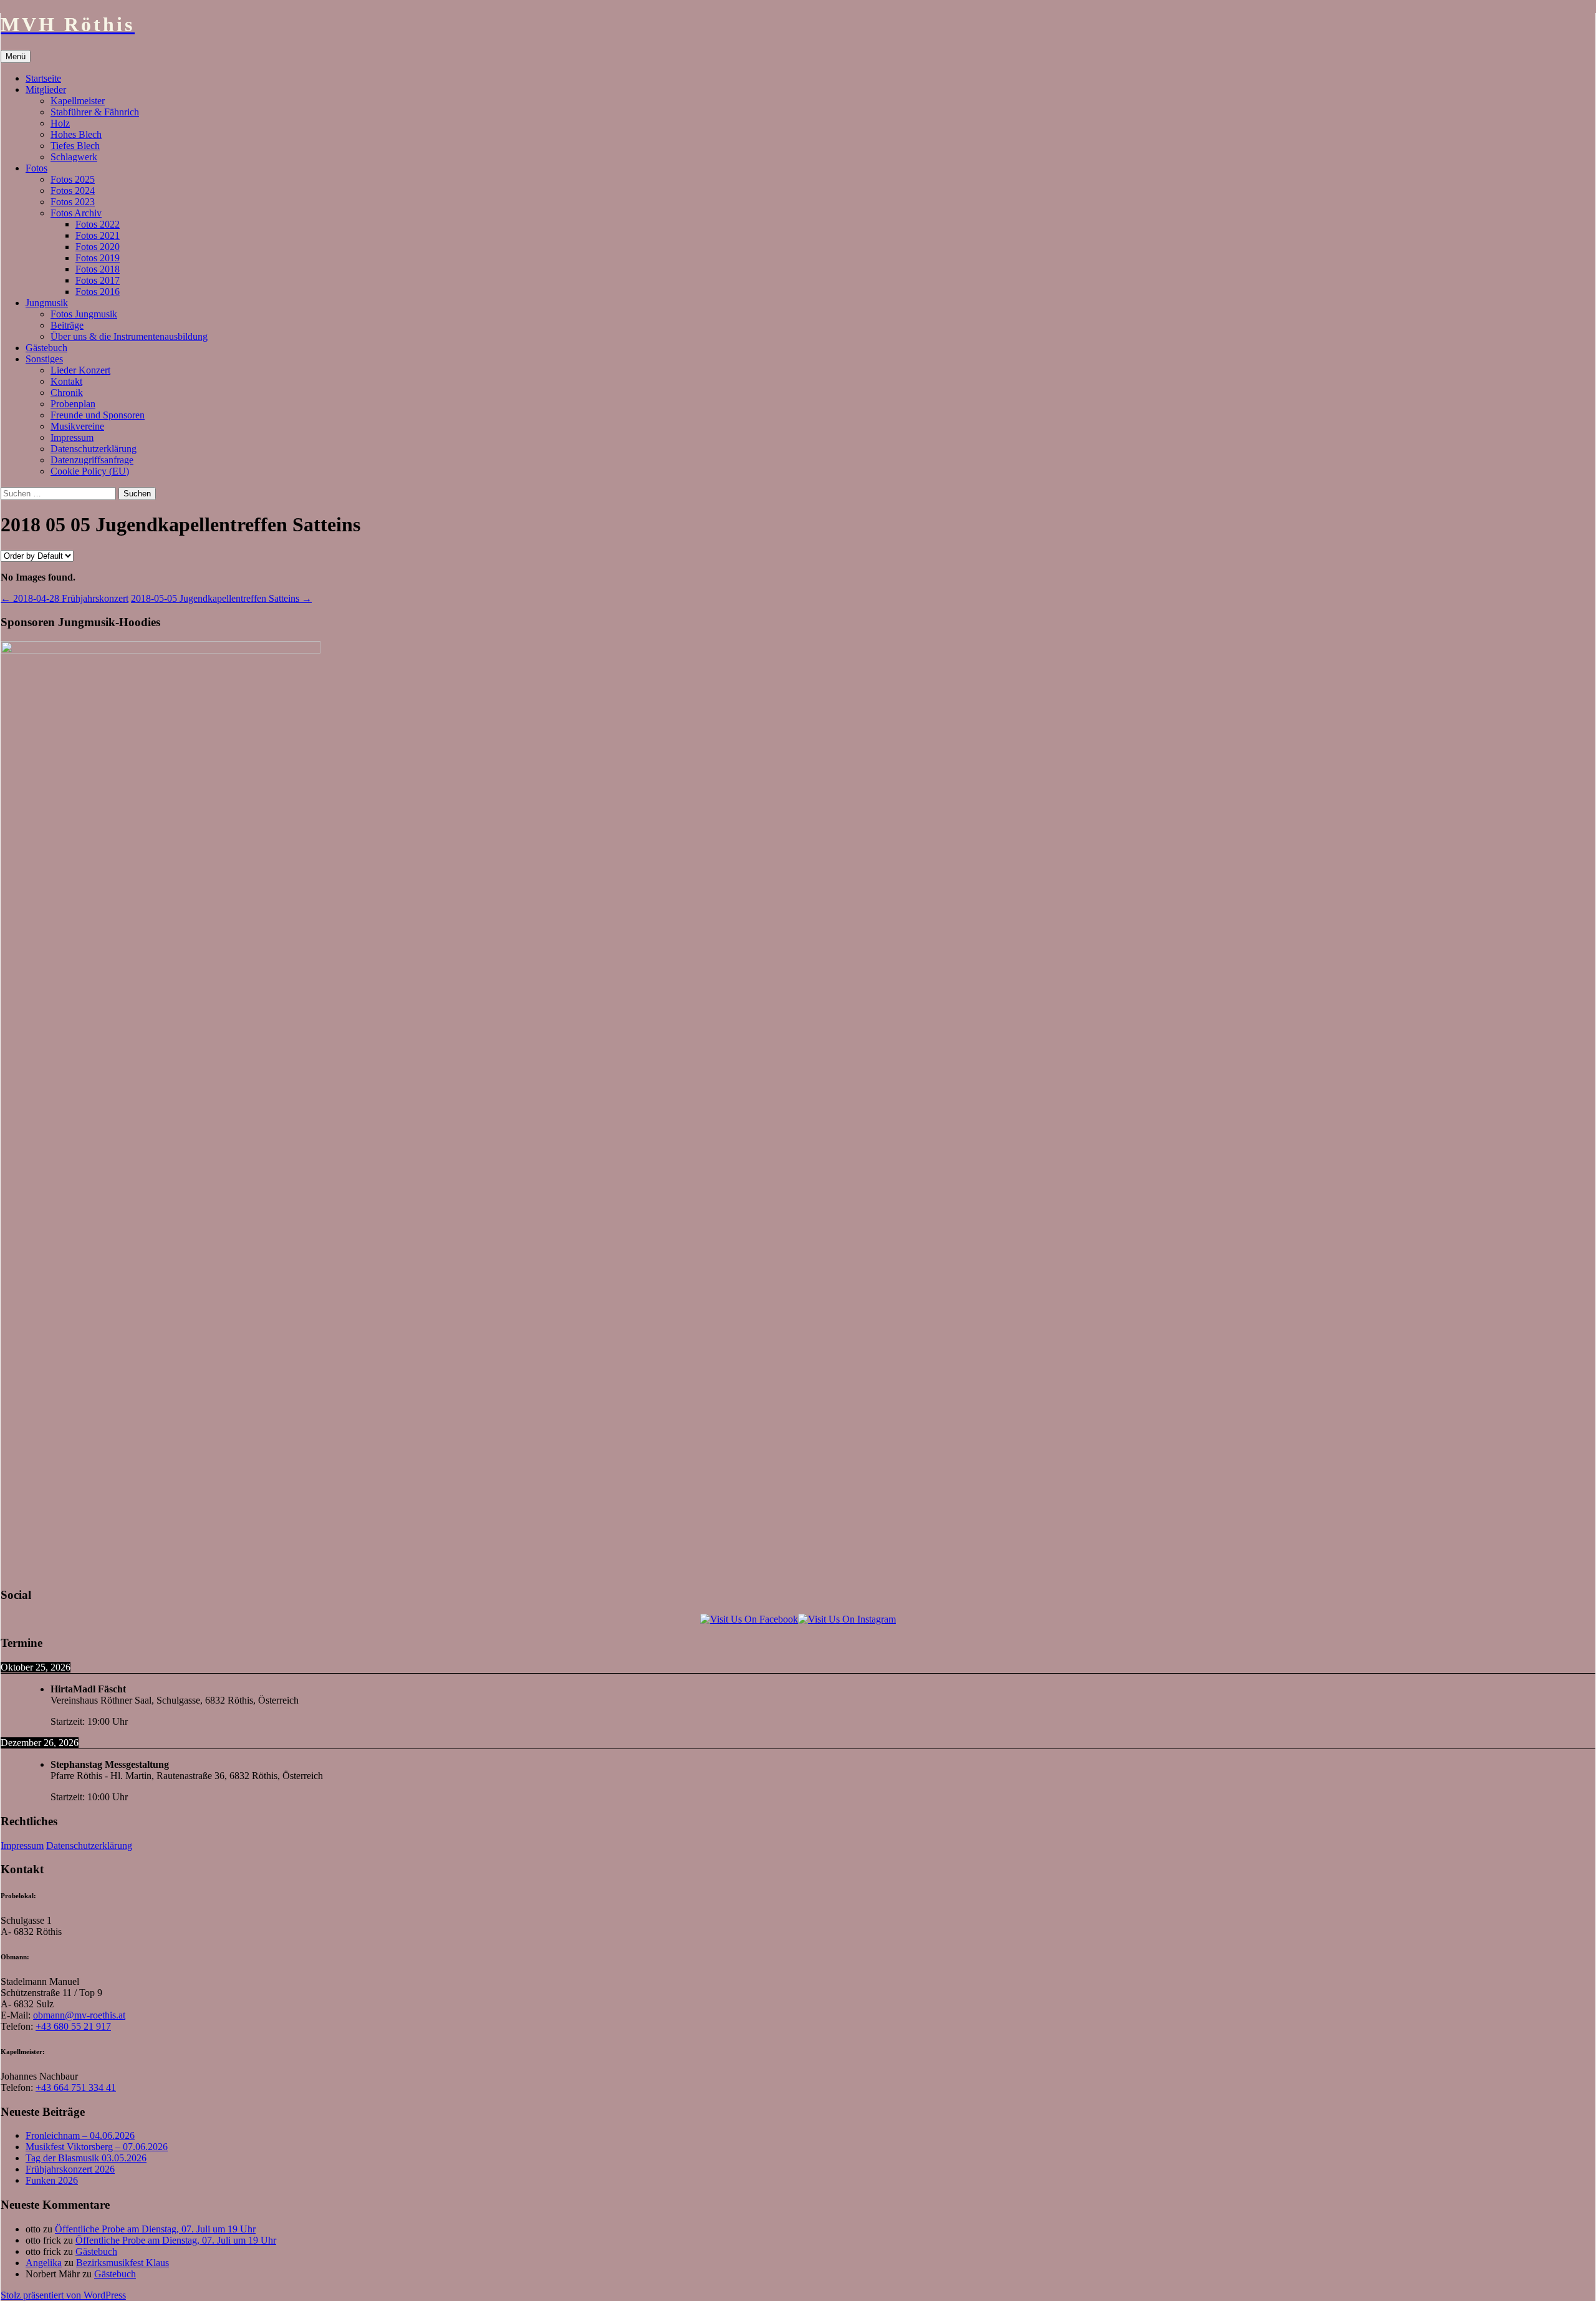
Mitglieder (46, 89)
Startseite (43, 78)
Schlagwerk (74, 157)
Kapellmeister (78, 101)
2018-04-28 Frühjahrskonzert (65, 598)
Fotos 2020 (98, 247)
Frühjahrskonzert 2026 (70, 2169)
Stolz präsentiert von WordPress (63, 2295)
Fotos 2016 (98, 292)
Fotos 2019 (98, 258)
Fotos (36, 168)
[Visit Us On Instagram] (847, 1619)
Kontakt (66, 381)
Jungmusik (47, 303)
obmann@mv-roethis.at (79, 2015)
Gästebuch (46, 348)
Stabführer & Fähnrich (95, 112)
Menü (16, 56)
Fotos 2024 (73, 191)
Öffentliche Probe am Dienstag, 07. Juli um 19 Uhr (155, 2229)
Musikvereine (77, 426)
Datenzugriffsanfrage (92, 460)
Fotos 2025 (73, 179)
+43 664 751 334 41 (76, 2087)
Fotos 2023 (73, 202)
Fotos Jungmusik (84, 314)
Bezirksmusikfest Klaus (123, 2263)
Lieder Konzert (80, 370)
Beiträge (67, 325)
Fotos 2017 (98, 280)
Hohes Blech (76, 134)
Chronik (67, 393)
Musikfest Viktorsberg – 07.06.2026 (97, 2147)
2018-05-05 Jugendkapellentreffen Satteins (221, 598)
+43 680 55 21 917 (73, 2026)
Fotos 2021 (98, 235)
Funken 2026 (52, 2180)
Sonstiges (44, 359)
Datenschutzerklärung (94, 449)
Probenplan (73, 404)
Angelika (44, 2263)
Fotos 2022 (98, 224)
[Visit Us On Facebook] (749, 1619)
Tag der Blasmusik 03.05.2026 (86, 2158)
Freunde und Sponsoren (98, 415)
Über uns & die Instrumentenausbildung (129, 336)
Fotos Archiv (76, 213)
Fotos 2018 (98, 269)
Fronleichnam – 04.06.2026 (80, 2135)
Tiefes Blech (75, 146)
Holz (60, 123)
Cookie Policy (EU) (90, 471)
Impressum (72, 437)
